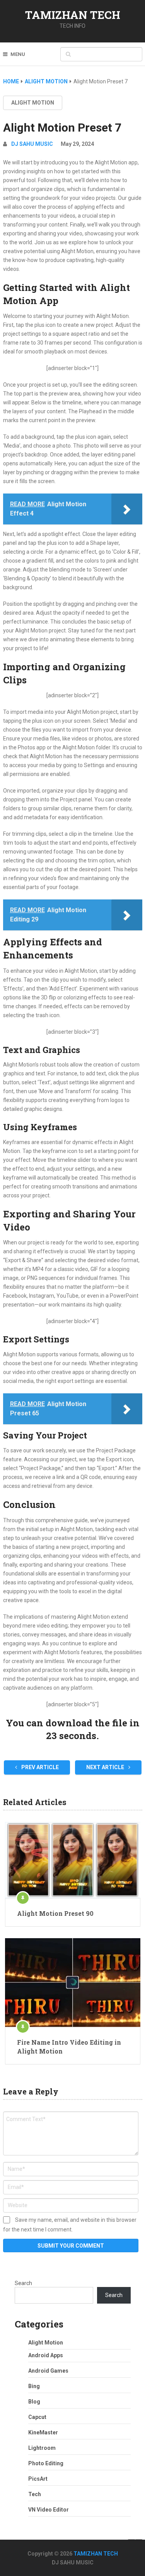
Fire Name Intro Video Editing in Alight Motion (69, 2046)
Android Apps (46, 2355)
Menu (18, 54)
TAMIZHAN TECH (73, 15)
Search (23, 2283)
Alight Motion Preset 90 (55, 1913)
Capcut (37, 2417)
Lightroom (42, 2448)
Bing (34, 2386)
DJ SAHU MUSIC (32, 144)
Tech (35, 2494)
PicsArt (38, 2479)
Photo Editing (46, 2463)
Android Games (48, 2371)
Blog (34, 2402)
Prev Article (39, 1767)
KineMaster (43, 2432)
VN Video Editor (49, 2510)
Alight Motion (33, 103)
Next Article (106, 1767)
